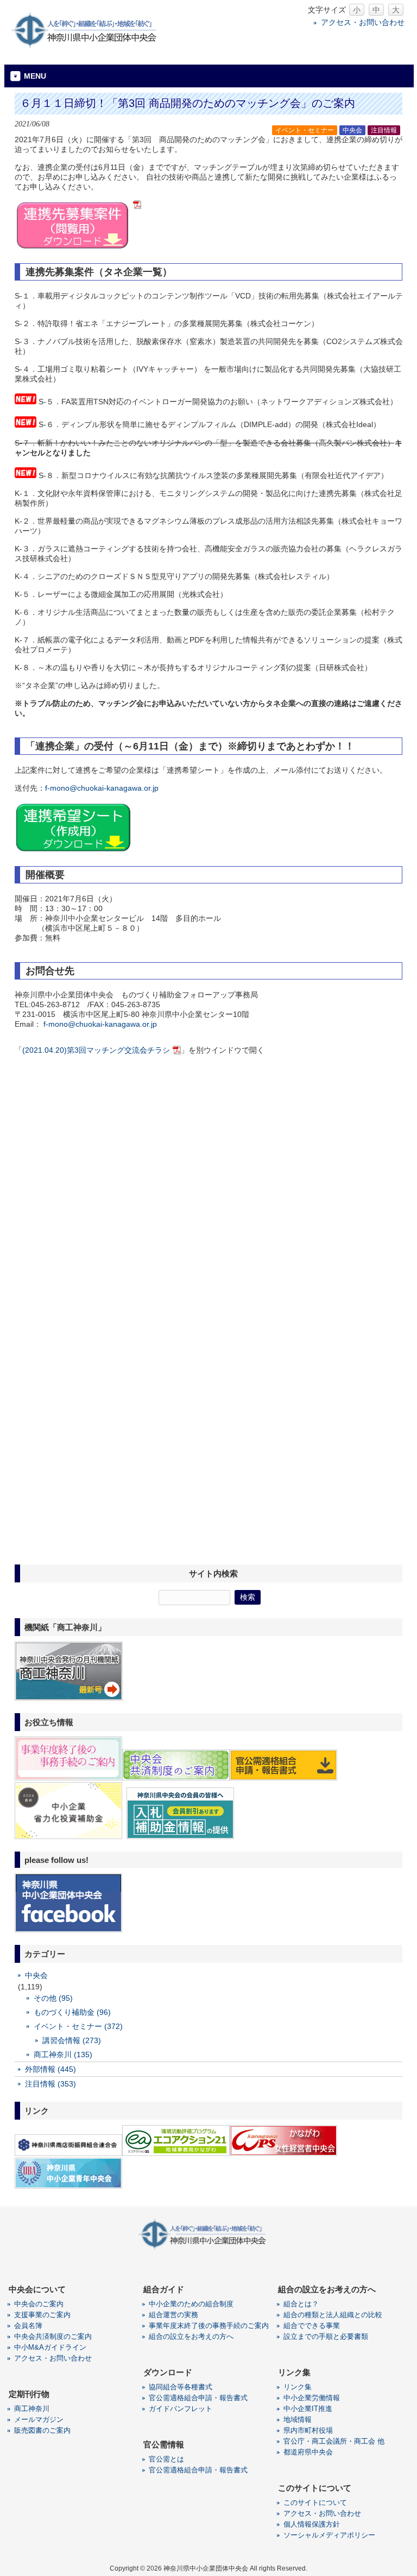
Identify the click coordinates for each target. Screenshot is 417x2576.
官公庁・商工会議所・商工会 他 (334, 2441)
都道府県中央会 (308, 2452)
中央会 (352, 130)
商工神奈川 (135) (63, 2055)
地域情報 (298, 2419)
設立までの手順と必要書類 (326, 2336)
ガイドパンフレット (181, 2409)
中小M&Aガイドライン (50, 2347)
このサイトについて (315, 2502)
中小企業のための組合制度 (191, 2304)
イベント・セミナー (305, 130)
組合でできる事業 (312, 2326)
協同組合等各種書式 (181, 2387)
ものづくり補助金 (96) (72, 2012)
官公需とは (166, 2459)
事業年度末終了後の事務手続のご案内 (209, 2326)
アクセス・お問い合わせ (363, 22)
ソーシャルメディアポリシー (329, 2535)
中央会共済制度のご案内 (53, 2336)
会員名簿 (28, 2326)
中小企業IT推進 (308, 2409)
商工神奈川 (32, 2409)
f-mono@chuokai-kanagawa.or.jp (102, 788)
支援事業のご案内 (42, 2315)
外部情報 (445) (50, 2069)
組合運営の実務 (173, 2315)
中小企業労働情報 (312, 2398)
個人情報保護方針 (312, 2524)
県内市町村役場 (308, 2430)
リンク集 (298, 2387)
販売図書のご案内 (42, 2430)
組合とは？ (301, 2304)
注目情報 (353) (50, 2084)
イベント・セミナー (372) (78, 2026)
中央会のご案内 (39, 2304)
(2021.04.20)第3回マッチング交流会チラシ (96, 1050)
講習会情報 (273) (72, 2040)
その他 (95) (53, 1998)
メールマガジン (39, 2419)
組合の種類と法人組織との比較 (333, 2315)
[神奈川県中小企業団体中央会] (91, 46)
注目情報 (384, 130)
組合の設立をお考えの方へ (191, 2336)
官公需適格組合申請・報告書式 (198, 2398)
